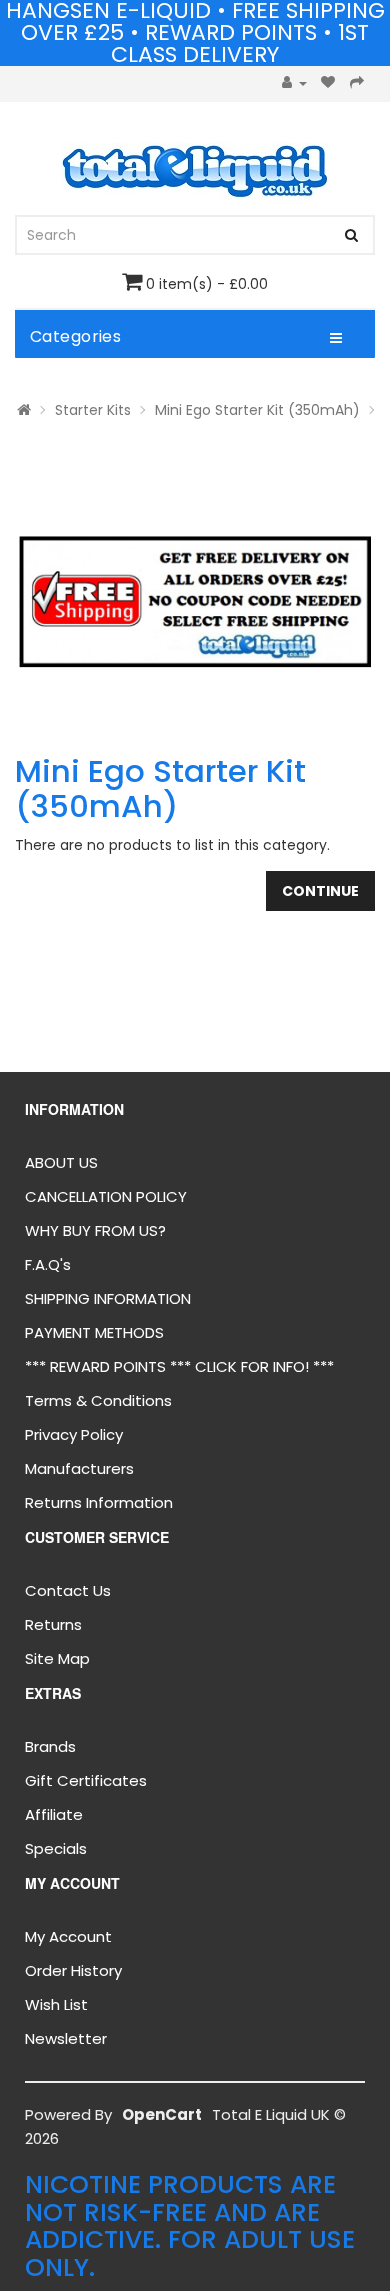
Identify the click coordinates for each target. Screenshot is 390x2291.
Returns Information (99, 1502)
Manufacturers (79, 1468)
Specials (56, 1848)
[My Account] (294, 83)
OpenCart (162, 2114)
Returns (53, 1624)
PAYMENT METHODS (94, 1332)
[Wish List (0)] (328, 83)
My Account (68, 1936)
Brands (50, 1746)
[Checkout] (357, 83)
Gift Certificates (86, 1780)
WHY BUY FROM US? (95, 1230)
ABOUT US (61, 1162)
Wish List (56, 2004)
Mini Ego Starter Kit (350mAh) (257, 410)
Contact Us (68, 1590)
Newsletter (66, 2038)
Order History (73, 1970)
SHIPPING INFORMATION (108, 1298)
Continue (320, 891)
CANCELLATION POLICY (106, 1196)
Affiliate (54, 1814)
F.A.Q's (48, 1264)
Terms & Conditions (98, 1400)
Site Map (57, 1658)
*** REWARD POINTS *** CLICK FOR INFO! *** (179, 1366)
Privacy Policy (74, 1434)
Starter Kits (93, 410)
